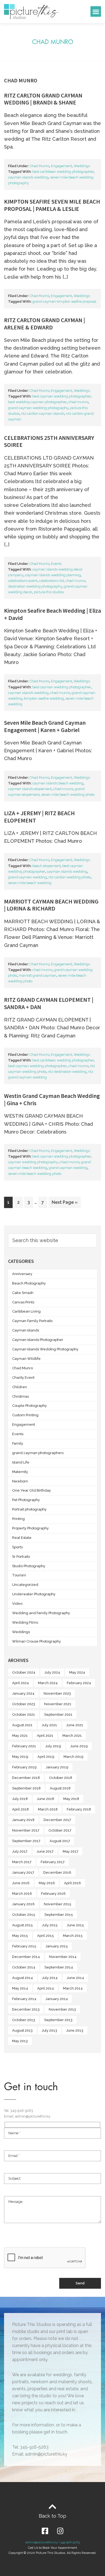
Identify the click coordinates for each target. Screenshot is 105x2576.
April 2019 (46, 1757)
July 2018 (20, 1799)
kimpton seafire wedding (44, 698)
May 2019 (20, 1757)
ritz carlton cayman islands (43, 414)
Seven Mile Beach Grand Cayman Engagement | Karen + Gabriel (45, 726)
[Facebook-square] (45, 2531)
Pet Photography (26, 1500)
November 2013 (62, 2009)
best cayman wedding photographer (62, 396)
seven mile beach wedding (30, 883)
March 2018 (48, 1809)
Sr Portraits (21, 1557)
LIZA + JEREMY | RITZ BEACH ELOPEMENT (39, 817)
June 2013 (75, 2030)
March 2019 (73, 1757)
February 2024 (79, 1683)
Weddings (82, 166)
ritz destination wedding (67, 1072)
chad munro (78, 402)
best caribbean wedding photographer (63, 172)
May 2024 (77, 1672)
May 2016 (47, 1883)
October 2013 (24, 2020)
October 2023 (24, 1704)
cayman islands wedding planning (53, 575)
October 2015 (24, 1915)
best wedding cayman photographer (37, 402)
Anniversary (22, 1274)
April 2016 (73, 1883)
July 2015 (50, 1925)
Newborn (20, 1481)
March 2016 (22, 1894)
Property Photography (30, 1528)
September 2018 (26, 1788)
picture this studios (49, 592)
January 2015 (57, 1946)
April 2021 (45, 1736)
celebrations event (23, 581)
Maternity (20, 1472)
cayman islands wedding (28, 177)
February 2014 (24, 1999)
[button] (96, 11)
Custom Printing (25, 1415)
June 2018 (45, 1799)
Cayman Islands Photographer (38, 1340)
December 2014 (26, 1957)
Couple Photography (29, 1406)
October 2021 (24, 1714)
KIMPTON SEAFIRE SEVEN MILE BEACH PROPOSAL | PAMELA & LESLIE (52, 205)
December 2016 (57, 1872)
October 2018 (61, 1778)
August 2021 (22, 1725)
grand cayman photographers (38, 1453)
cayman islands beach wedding (58, 783)
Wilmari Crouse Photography (36, 1641)
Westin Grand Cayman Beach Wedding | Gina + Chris (52, 1099)
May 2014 (20, 1988)
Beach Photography (29, 1283)
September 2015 (59, 1915)
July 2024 (52, 1672)
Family (18, 1443)
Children (20, 1387)
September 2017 (26, 1841)
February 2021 (24, 1746)
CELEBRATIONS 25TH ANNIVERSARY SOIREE (49, 441)
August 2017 (60, 1841)
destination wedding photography (35, 586)
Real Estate (22, 1538)
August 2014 (22, 1978)
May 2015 (20, 1936)
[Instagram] (60, 2531)
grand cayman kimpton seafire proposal (64, 301)
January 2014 (57, 1999)
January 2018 (23, 1820)
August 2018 (60, 1788)
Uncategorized (25, 1585)
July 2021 (49, 1725)
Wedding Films (25, 1622)
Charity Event (23, 1378)
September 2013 (58, 2020)
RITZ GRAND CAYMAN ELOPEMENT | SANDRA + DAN (49, 1003)
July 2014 (50, 1978)
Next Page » (64, 1201)
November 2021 (58, 1704)
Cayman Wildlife (26, 1359)
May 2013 (20, 2041)
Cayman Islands (26, 1330)
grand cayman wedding (27, 877)
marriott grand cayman (38, 975)
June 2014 (75, 1978)
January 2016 (23, 1904)
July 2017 (20, 1851)
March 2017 (22, 1862)
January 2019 (57, 1767)
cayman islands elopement (30, 789)
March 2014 (73, 1988)
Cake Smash (23, 1293)
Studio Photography (29, 1566)
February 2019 (24, 1767)
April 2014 (45, 1988)
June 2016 (21, 1883)
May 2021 (20, 1736)
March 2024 (48, 1683)
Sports (17, 1547)
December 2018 (26, 1778)
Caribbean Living (26, 1311)
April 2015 (45, 1936)
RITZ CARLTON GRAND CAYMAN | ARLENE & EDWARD (45, 323)
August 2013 (22, 2030)
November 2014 (63, 1957)
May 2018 (71, 1799)
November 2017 (26, 1830)
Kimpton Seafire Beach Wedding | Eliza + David (52, 614)
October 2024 (24, 1672)
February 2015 (24, 1946)
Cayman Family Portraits (32, 1321)
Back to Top (52, 2516)
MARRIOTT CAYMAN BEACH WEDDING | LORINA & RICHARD (51, 905)
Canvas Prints (23, 1302)
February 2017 (53, 1862)
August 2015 (22, 1925)
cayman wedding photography (33, 1162)
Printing (18, 1519)
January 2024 (23, 1693)
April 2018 (20, 1809)
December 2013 (26, 2009)
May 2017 (71, 1851)
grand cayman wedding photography (38, 408)
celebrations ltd (51, 581)
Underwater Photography (34, 1594)
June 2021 (75, 1725)
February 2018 (79, 1809)
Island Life (21, 1462)
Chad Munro (39, 166)
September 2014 (59, 1967)
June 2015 (75, 1925)
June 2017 (45, 1851)
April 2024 (20, 1683)
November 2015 (58, 1904)
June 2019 (79, 1746)
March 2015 (73, 1936)
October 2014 (24, 1967)
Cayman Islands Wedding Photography (45, 1349)
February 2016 (53, 1894)
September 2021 (58, 1714)
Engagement (61, 166)
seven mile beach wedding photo (68, 795)
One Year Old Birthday (31, 1490)
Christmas (20, 1396)
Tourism (19, 1575)
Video (17, 1604)
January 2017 (23, 1872)
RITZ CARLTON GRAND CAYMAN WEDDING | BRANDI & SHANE (43, 99)
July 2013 (49, 2030)
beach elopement (46, 866)
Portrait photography (29, 1509)
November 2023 (57, 1693)
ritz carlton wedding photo (70, 877)
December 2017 (57, 1820)
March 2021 (72, 1736)
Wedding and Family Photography (41, 1613)
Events (56, 564)
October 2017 (60, 1830)
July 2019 (53, 1746)
